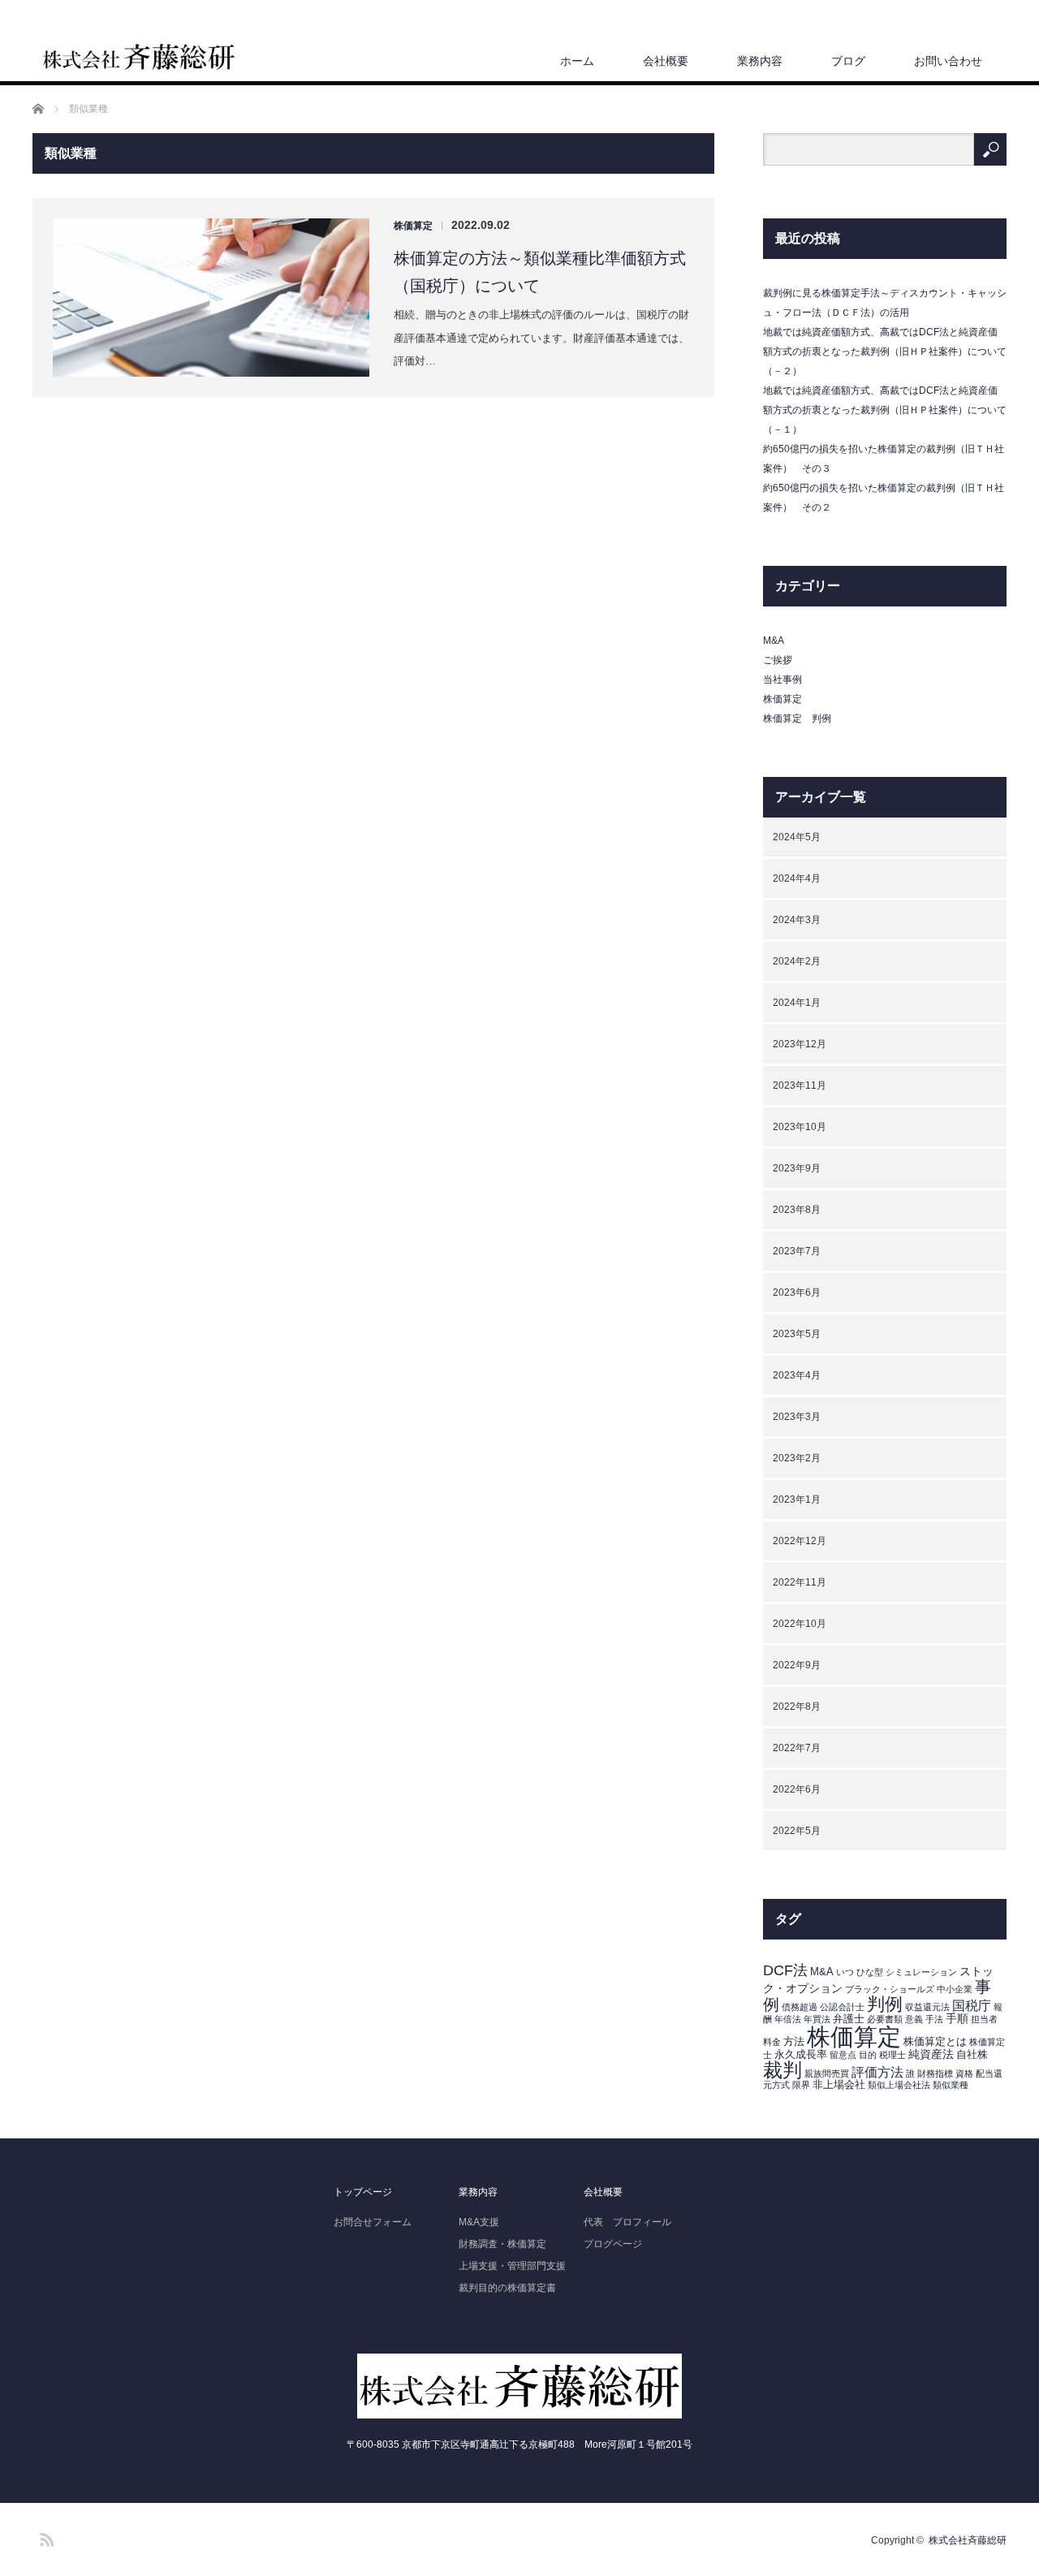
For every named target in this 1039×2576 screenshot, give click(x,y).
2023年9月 (797, 1168)
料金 (772, 2042)
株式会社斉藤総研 (968, 2540)
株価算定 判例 (797, 718)
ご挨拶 (778, 660)
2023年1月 (797, 1499)
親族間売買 (827, 2073)
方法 (794, 2042)
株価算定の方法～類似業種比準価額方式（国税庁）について (540, 272)
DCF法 (785, 1970)
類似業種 (951, 2085)
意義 (914, 2019)
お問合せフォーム (373, 2222)
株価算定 (413, 226)
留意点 (843, 2055)
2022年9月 (797, 1665)
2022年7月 (797, 1748)
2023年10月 (800, 1127)
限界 (801, 2085)
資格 (964, 2073)
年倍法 (788, 2019)
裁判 (782, 2070)
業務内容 (760, 61)
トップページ (363, 2192)
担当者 (984, 2019)
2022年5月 (797, 1831)
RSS (45, 2537)
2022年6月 (797, 1789)
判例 (885, 2004)
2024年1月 (797, 1003)
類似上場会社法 (899, 2085)
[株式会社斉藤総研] (139, 58)
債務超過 (800, 2007)
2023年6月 (797, 1292)
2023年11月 (800, 1085)
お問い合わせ (948, 61)
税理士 (892, 2055)
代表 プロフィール (627, 2222)
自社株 (972, 2055)
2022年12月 (800, 1541)
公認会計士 (842, 2007)
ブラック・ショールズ (890, 1989)
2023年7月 (797, 1251)
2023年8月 (797, 1210)
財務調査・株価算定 (502, 2244)
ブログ (848, 61)
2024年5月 (797, 837)
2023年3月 (797, 1417)
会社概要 (666, 61)
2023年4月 (797, 1375)
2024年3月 (797, 920)
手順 (957, 2018)
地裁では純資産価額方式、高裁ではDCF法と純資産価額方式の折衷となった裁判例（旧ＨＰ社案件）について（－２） (885, 352)
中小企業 (955, 1989)
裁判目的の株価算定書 (507, 2288)
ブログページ (613, 2244)
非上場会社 (839, 2085)
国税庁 (972, 2006)
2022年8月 (797, 1707)
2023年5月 (797, 1334)
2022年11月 (800, 1582)
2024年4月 (797, 878)
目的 (868, 2055)
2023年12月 (800, 1044)
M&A (774, 641)
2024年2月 (797, 961)
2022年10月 (800, 1624)
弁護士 (849, 2019)
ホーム (577, 61)
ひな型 (870, 1972)
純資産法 (931, 2054)
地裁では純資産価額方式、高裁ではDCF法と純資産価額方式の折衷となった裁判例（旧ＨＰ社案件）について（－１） (885, 410)
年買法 (817, 2019)
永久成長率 (801, 2055)
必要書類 (885, 2019)
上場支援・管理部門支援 (512, 2266)
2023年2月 (797, 1458)
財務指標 (935, 2073)
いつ (845, 1972)
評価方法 (877, 2072)
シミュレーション (921, 1972)
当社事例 (782, 680)
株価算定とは (935, 2042)
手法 (934, 2019)
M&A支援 (479, 2222)
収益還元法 (927, 2007)
